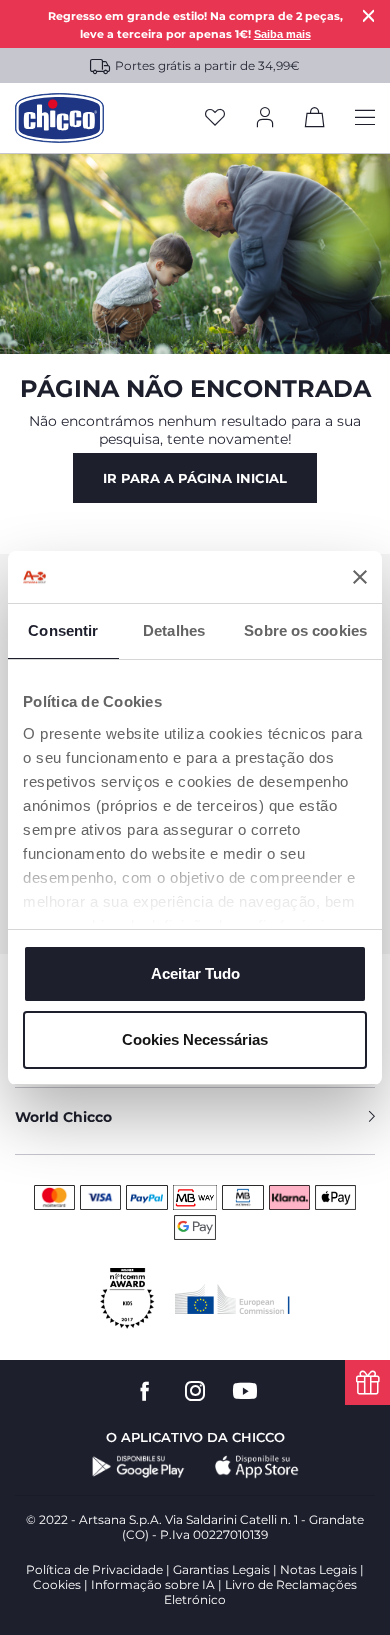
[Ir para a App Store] (257, 1467)
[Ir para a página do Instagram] (195, 1391)
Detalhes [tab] (174, 630)
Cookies (57, 1584)
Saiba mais (282, 34)
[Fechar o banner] (360, 577)
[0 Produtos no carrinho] (315, 121)
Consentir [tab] (63, 630)
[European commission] (232, 1299)
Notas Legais (318, 1569)
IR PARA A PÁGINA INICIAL (195, 478)
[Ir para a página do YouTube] (245, 1391)
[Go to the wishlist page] (215, 118)
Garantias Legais (221, 1569)
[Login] (265, 118)
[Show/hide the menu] (365, 118)
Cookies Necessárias (195, 1039)
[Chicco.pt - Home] (59, 118)
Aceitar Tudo (195, 973)
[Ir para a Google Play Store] (138, 1467)
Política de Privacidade (94, 1569)
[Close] (369, 15)
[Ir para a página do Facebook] (145, 1391)
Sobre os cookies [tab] (305, 630)
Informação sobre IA (153, 1584)
